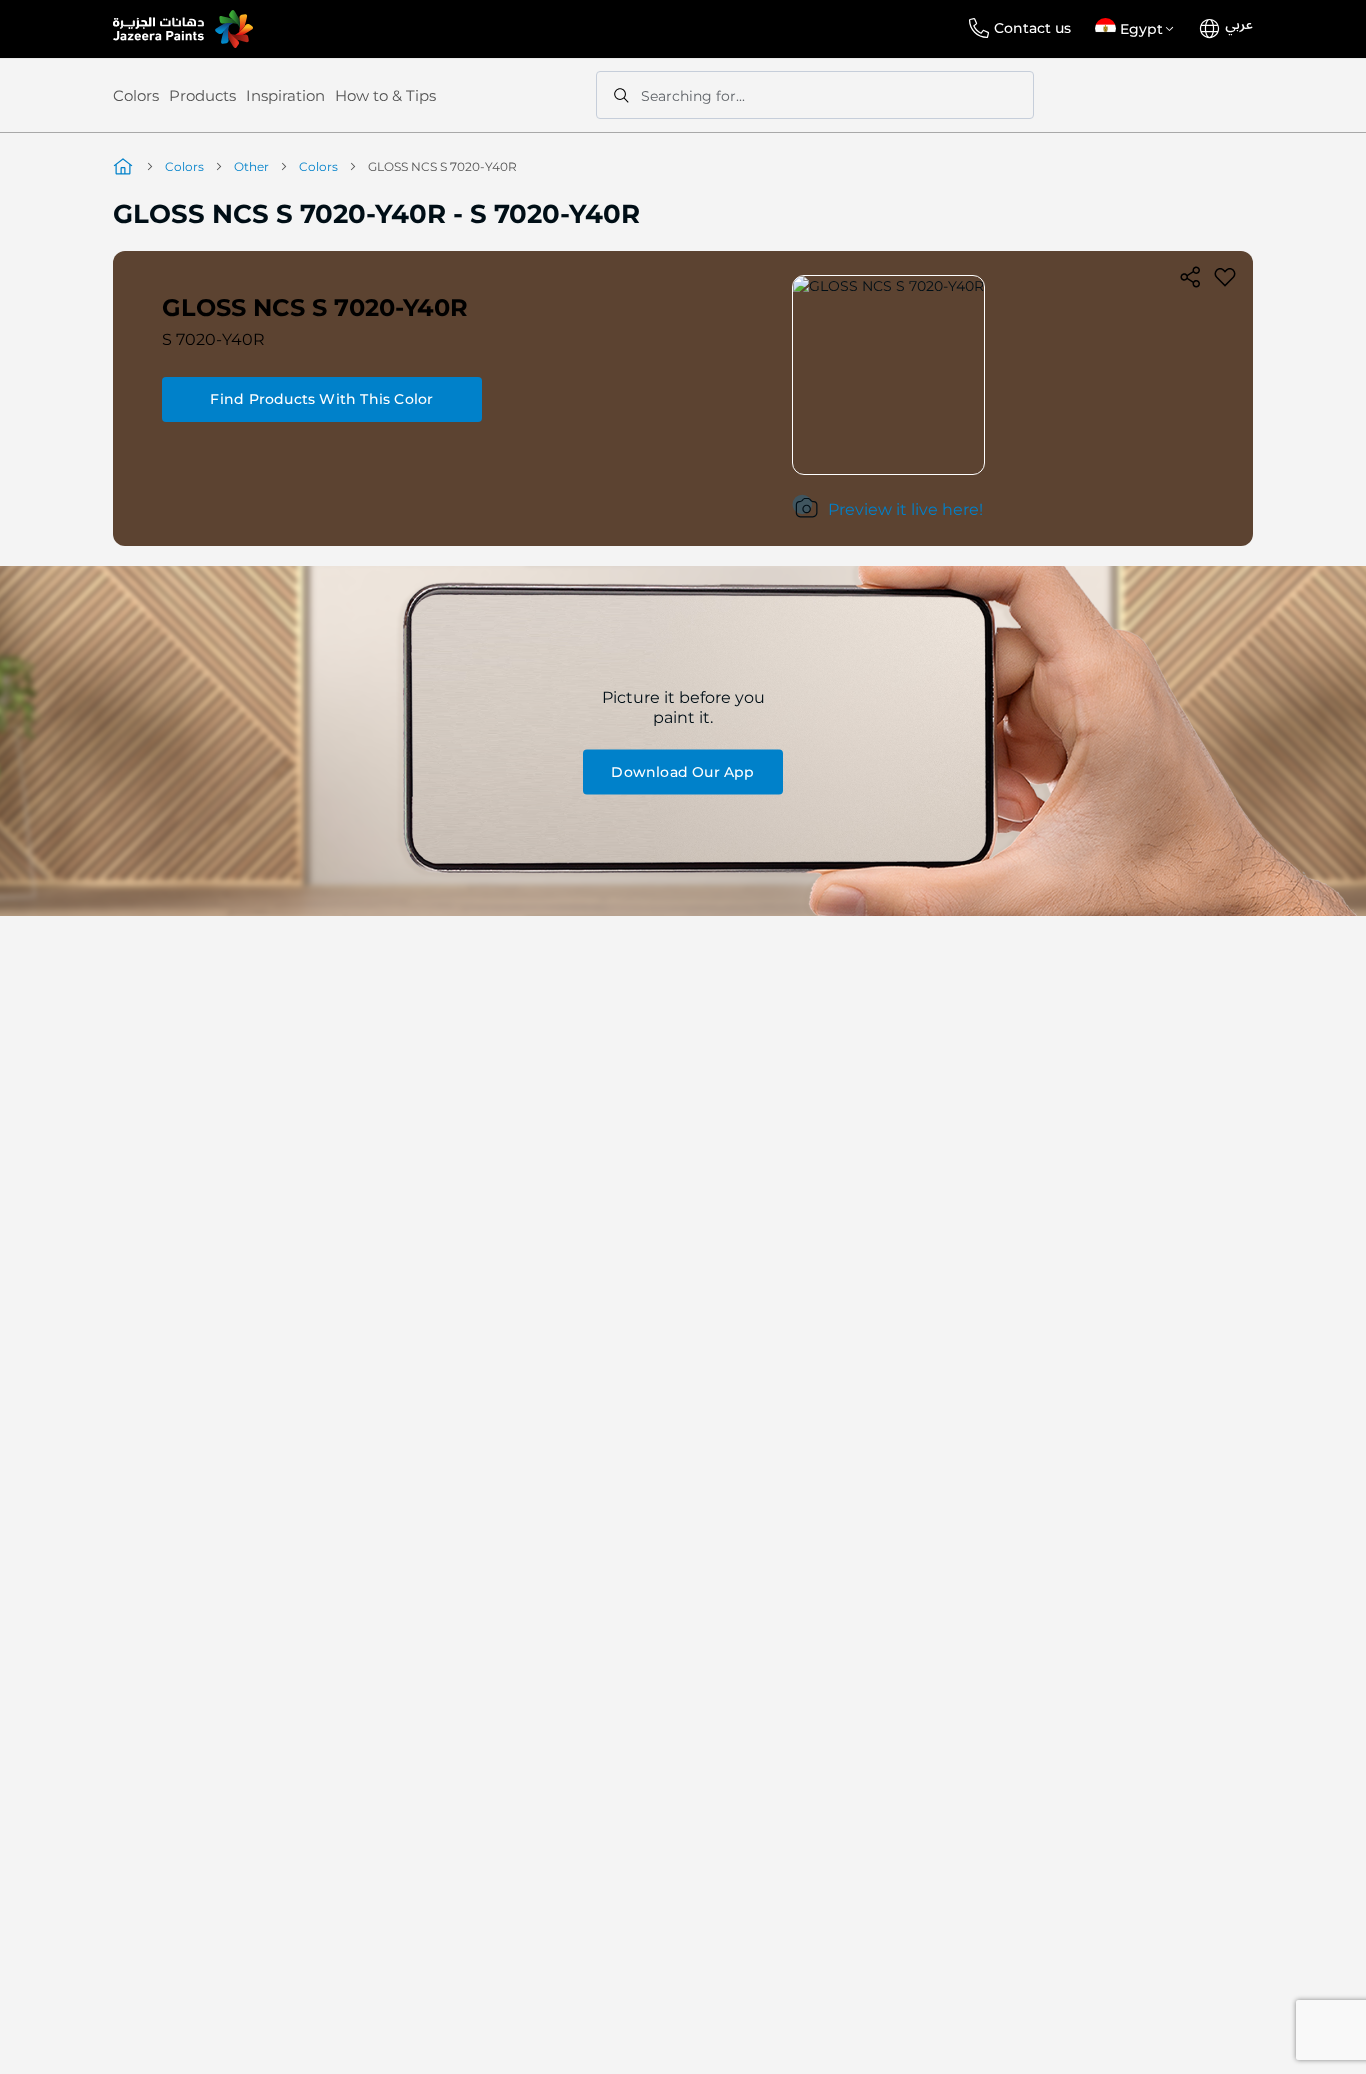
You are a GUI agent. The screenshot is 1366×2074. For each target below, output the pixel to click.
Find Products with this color (321, 399)
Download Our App (682, 771)
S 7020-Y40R (213, 339)
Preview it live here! (905, 509)
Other (251, 166)
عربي (1239, 25)
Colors (136, 95)
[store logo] (183, 29)
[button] (1138, 29)
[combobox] (815, 95)
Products (202, 95)
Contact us (1032, 28)
